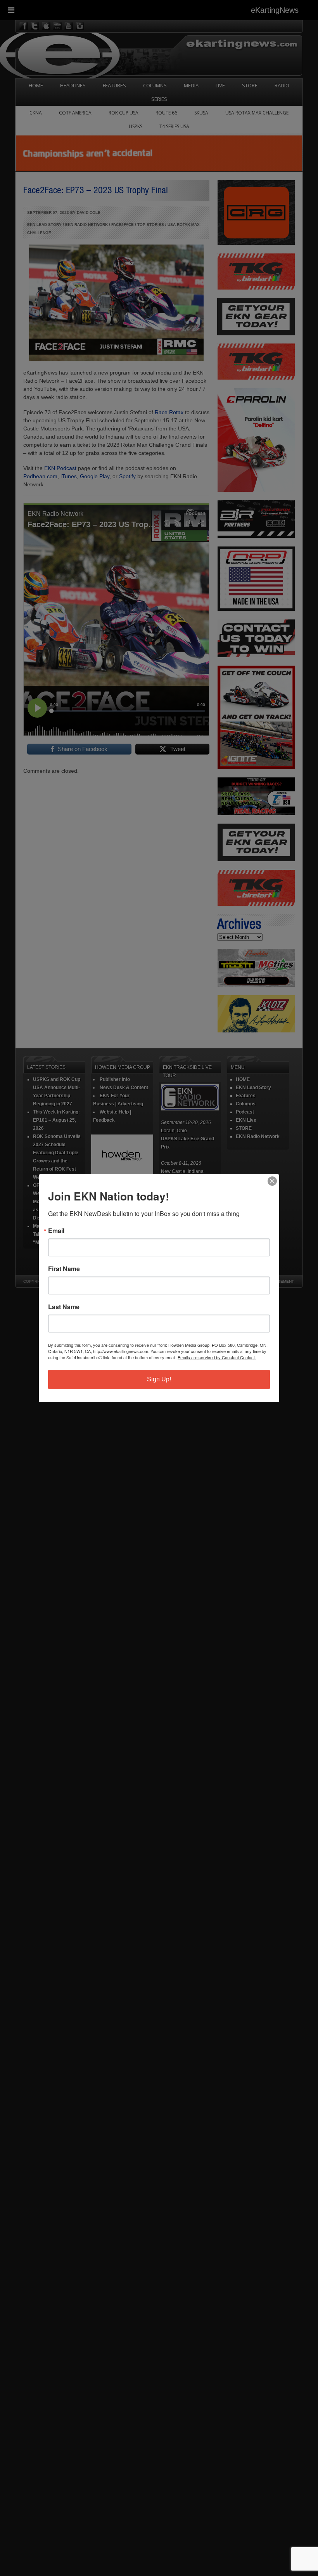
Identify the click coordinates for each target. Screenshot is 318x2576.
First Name (64, 1269)
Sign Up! (159, 1379)
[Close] (272, 1181)
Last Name (64, 1307)
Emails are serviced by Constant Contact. (217, 1357)
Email (56, 1231)
